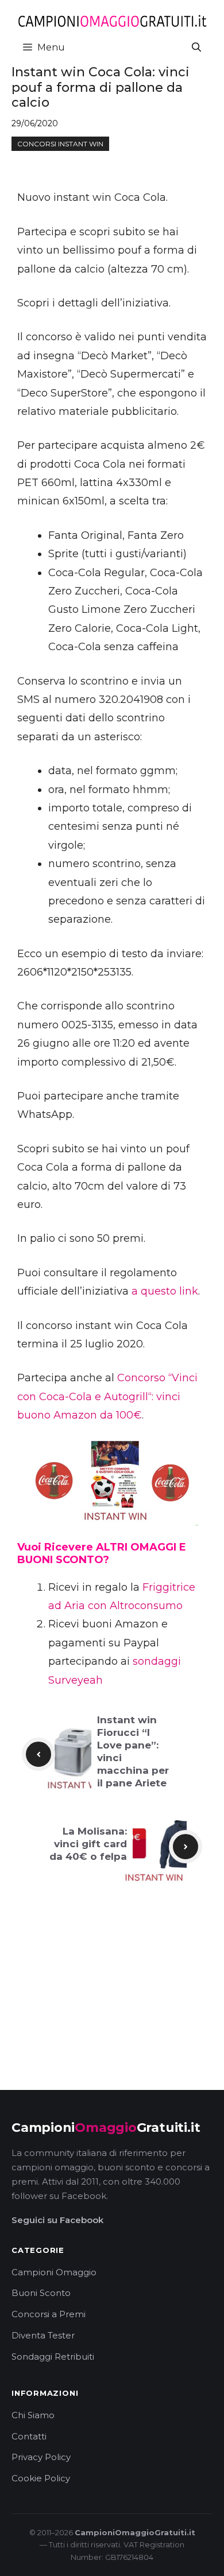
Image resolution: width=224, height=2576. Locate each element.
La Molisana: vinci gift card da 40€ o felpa (88, 1844)
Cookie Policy (41, 2478)
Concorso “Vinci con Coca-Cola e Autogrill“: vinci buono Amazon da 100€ (107, 1396)
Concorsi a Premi (49, 2314)
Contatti (29, 2436)
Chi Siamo (33, 2415)
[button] (196, 47)
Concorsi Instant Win (60, 144)
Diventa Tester (43, 2335)
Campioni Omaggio (54, 2272)
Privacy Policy (41, 2457)
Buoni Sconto (41, 2293)
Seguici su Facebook (57, 2220)
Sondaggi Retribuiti (53, 2357)
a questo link (165, 1291)
